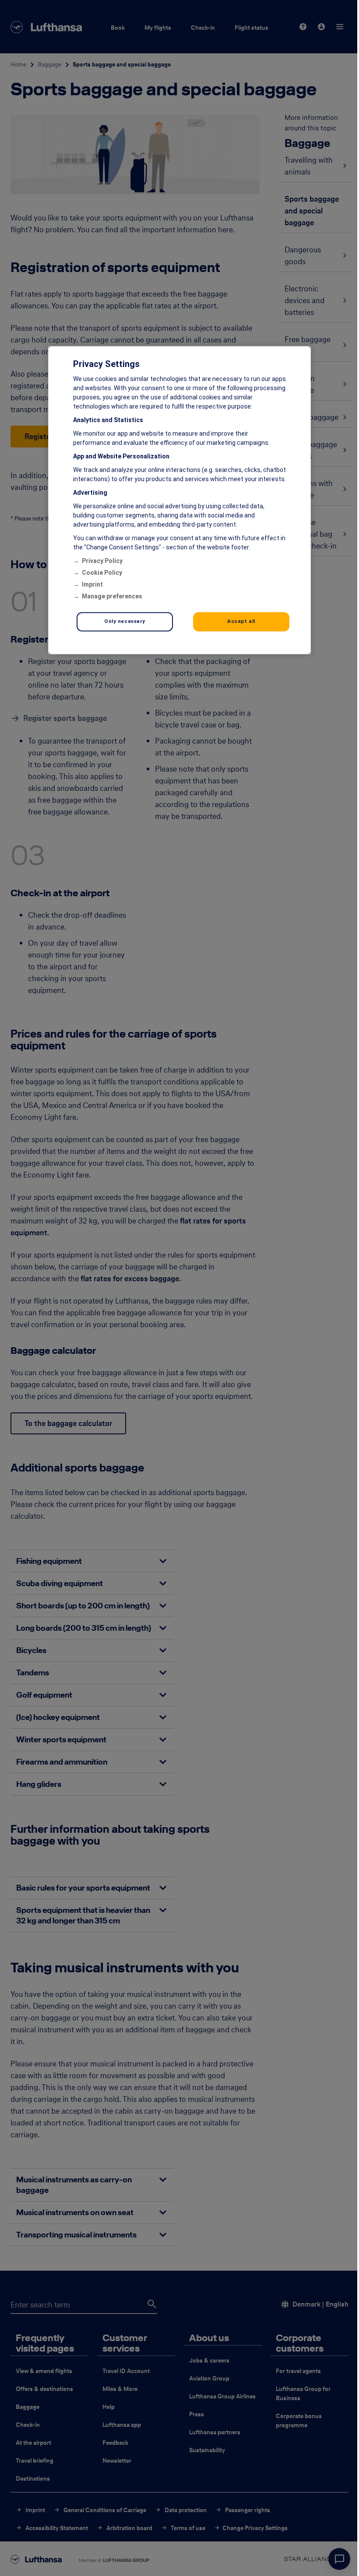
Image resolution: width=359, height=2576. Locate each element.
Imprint (92, 585)
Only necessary (125, 622)
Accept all (241, 622)
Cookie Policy (102, 573)
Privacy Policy (102, 561)
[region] (179, 500)
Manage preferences (112, 597)
